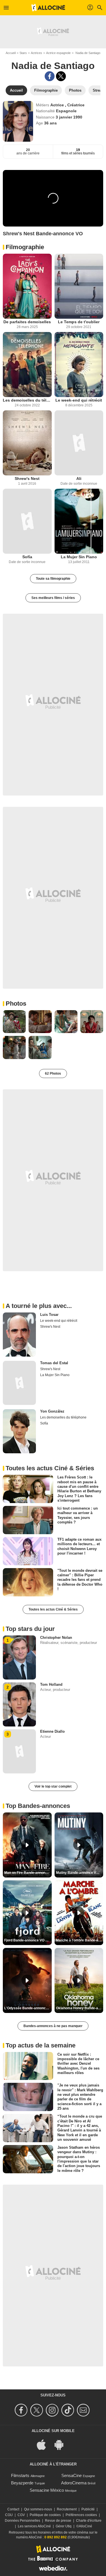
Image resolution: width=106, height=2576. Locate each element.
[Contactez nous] (84, 2410)
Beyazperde (22, 2483)
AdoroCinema (74, 2483)
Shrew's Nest (27, 478)
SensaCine (72, 2475)
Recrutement (67, 2509)
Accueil (11, 53)
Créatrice (76, 105)
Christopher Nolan (56, 1638)
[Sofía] (27, 521)
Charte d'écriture (89, 2521)
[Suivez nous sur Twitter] (37, 2410)
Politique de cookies (45, 2515)
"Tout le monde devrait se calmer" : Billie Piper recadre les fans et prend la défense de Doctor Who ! (80, 1580)
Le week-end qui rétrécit (79, 400)
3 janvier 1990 (69, 117)
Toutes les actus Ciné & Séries (53, 1609)
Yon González (52, 1411)
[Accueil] (48, 8)
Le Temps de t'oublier (79, 322)
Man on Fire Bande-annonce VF (28, 1873)
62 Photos (53, 1073)
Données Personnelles (22, 2521)
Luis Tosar (49, 1315)
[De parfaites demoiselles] (27, 286)
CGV (21, 2515)
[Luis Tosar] (19, 1335)
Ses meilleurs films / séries (53, 598)
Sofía (27, 557)
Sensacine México (47, 2490)
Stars (23, 53)
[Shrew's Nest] (27, 443)
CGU (9, 2515)
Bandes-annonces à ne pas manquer (53, 2026)
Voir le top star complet (53, 1786)
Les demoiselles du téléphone (27, 400)
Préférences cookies (81, 2515)
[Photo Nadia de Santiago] (14, 1022)
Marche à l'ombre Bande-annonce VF (80, 1940)
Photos (16, 1004)
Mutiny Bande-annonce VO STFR (80, 1873)
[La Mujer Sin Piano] (79, 521)
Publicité (88, 2509)
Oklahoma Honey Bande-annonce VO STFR (80, 2008)
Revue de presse (58, 2521)
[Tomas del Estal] (19, 1383)
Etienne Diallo (52, 1731)
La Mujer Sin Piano (79, 557)
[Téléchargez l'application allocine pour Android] (62, 2444)
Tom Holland (51, 1684)
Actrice (58, 105)
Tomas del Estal (54, 1363)
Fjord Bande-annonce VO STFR (28, 1940)
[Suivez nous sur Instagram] (53, 2410)
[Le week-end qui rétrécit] (79, 365)
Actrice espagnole (58, 53)
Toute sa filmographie (53, 579)
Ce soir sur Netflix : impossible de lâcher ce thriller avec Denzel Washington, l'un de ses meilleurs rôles (78, 2063)
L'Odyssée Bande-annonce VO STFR (28, 2008)
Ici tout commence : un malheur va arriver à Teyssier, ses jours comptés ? (78, 1515)
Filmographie (25, 247)
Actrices (36, 53)
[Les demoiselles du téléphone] (27, 365)
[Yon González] (19, 1431)
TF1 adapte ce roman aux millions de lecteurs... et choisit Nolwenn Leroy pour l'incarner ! (79, 1546)
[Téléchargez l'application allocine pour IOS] (44, 2444)
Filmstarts (20, 2475)
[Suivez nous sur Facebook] (22, 2410)
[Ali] (79, 443)
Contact (13, 2509)
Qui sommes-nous (38, 2509)
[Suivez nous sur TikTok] (69, 2410)
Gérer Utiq (64, 2526)
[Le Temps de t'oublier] (79, 286)
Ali (79, 478)
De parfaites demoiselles (27, 322)
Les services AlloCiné (34, 2526)
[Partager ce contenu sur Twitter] (61, 76)
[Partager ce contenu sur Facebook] (50, 76)
